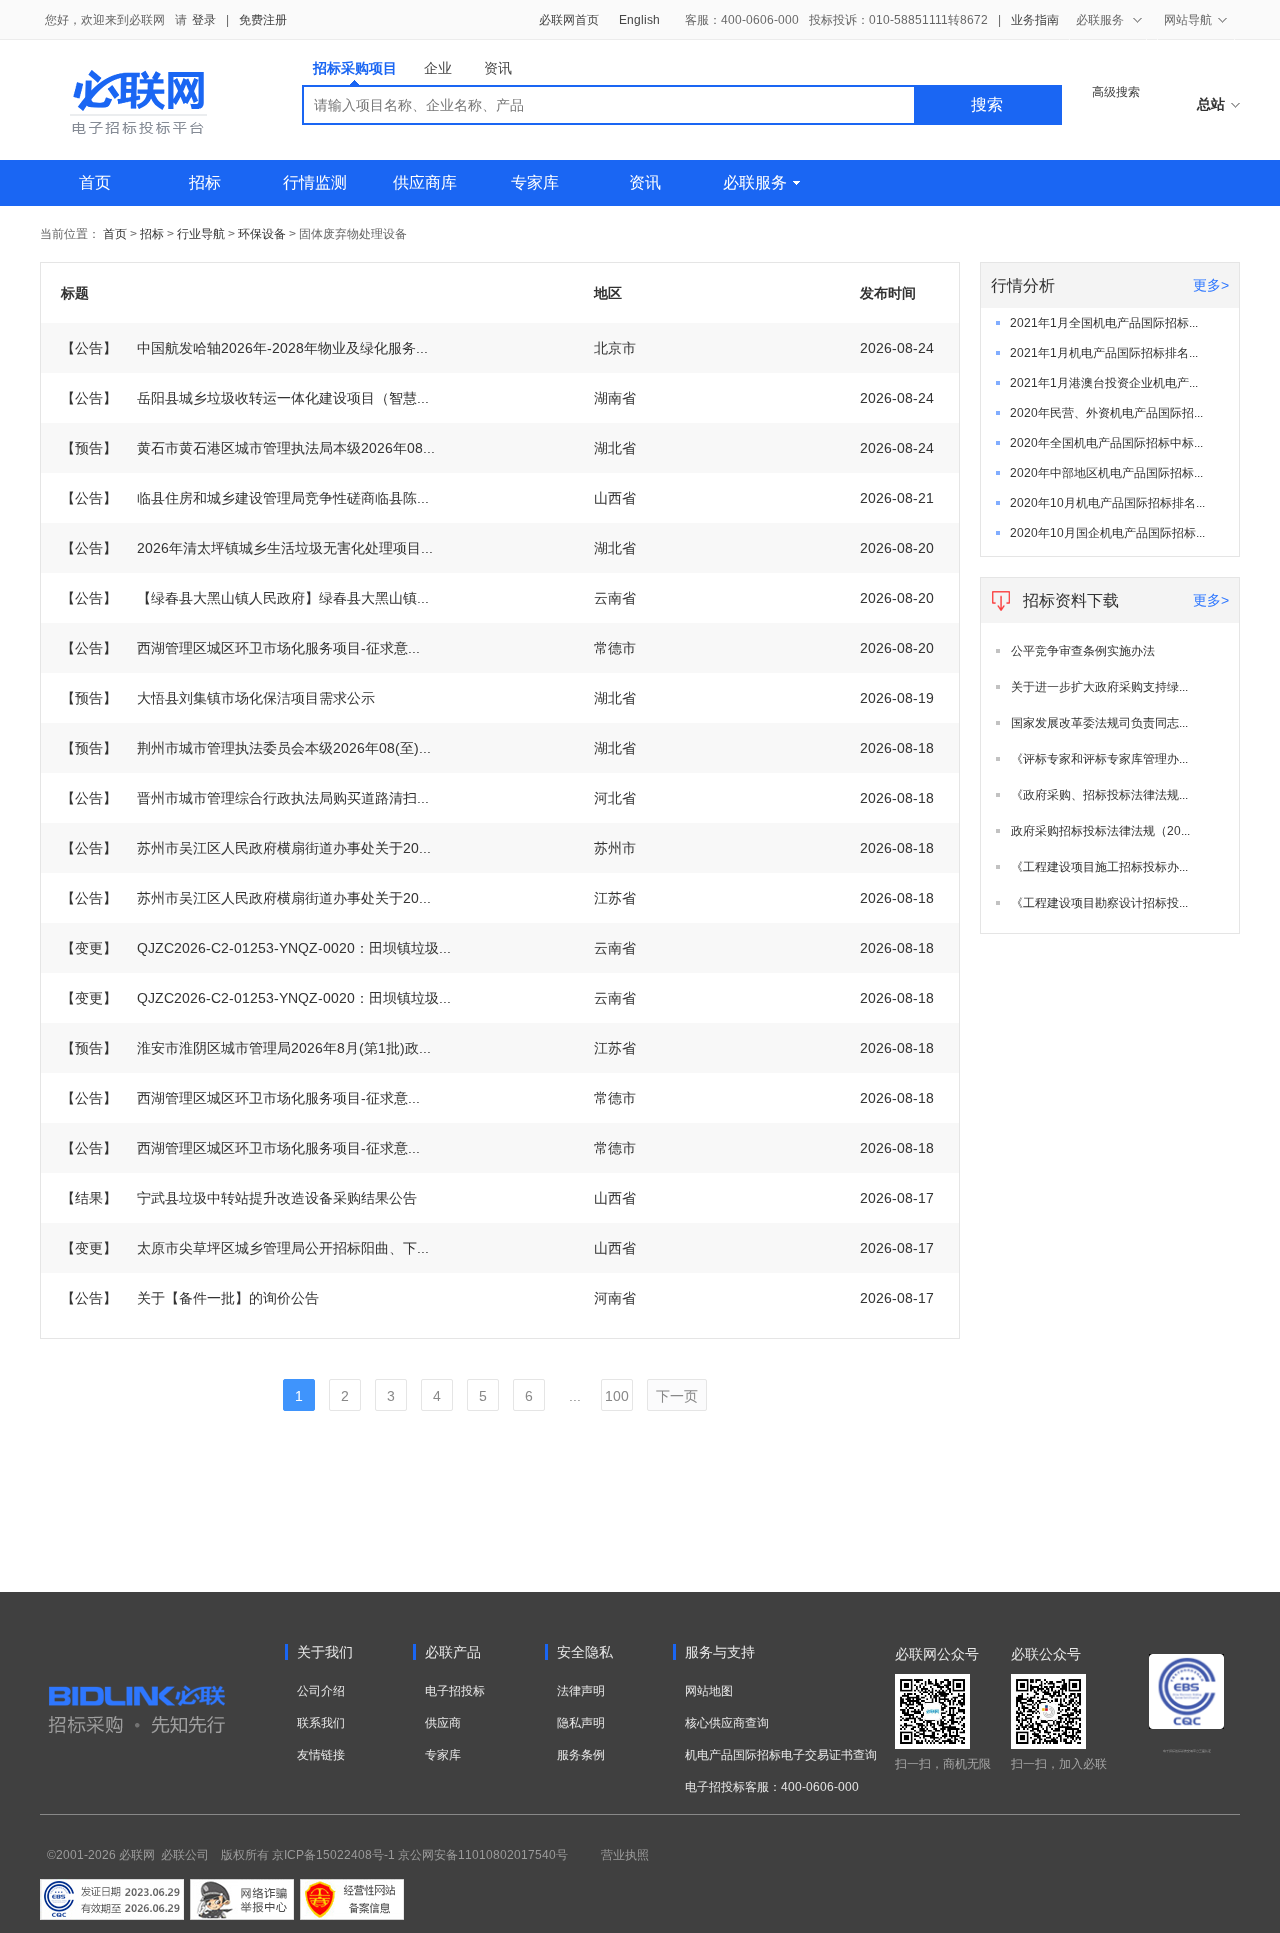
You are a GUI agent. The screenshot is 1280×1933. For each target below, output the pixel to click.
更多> (1211, 285)
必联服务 (755, 182)
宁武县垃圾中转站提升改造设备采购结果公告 (239, 1198)
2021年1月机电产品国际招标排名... (1104, 353)
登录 (204, 20)
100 (617, 1396)
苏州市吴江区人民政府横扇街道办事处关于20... (246, 848)
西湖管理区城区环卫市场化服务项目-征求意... (240, 648)
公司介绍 (321, 1691)
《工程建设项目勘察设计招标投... (1099, 903)
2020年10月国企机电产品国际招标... (1107, 533)
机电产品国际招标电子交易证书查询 (781, 1755)
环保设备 (262, 234)
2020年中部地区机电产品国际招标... (1106, 473)
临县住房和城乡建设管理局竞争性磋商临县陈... (245, 498)
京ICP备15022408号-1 (333, 1855)
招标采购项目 (355, 68)
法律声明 (581, 1691)
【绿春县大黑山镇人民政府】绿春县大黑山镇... (245, 598)
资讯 (498, 68)
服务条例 (581, 1755)
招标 (205, 182)
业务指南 (1035, 20)
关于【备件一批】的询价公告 (190, 1298)
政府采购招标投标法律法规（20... (1100, 831)
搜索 (987, 104)
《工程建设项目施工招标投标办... (1099, 867)
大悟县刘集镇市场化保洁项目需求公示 (218, 698)
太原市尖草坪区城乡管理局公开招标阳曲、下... (245, 1248)
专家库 (535, 182)
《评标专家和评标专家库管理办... (1099, 759)
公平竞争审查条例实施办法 (1083, 651)
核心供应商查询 (727, 1723)
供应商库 (425, 182)
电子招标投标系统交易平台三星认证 (1187, 1751)
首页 (95, 182)
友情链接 (321, 1755)
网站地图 (709, 1691)
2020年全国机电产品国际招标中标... (1106, 443)
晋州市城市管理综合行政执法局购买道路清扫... (245, 798)
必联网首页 (569, 20)
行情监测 (315, 182)
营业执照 (625, 1855)
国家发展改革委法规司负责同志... (1099, 723)
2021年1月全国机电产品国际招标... (1104, 323)
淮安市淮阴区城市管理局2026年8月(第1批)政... (246, 1048)
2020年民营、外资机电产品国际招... (1106, 413)
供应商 (443, 1723)
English (639, 20)
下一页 (677, 1396)
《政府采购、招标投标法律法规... (1099, 795)
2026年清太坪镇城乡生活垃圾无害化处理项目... (247, 548)
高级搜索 (1116, 92)
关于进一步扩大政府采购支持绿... (1099, 687)
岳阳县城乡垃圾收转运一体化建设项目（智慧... (245, 398)
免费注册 (263, 20)
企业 (438, 68)
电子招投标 (455, 1691)
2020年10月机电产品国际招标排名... (1107, 503)
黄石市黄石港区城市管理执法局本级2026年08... (248, 448)
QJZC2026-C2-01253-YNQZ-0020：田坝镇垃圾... (256, 948)
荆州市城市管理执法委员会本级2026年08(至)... (246, 748)
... (575, 1396)
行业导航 (202, 234)
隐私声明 (581, 1723)
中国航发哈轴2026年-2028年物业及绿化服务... (244, 348)
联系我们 (321, 1723)
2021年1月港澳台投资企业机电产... (1104, 383)
